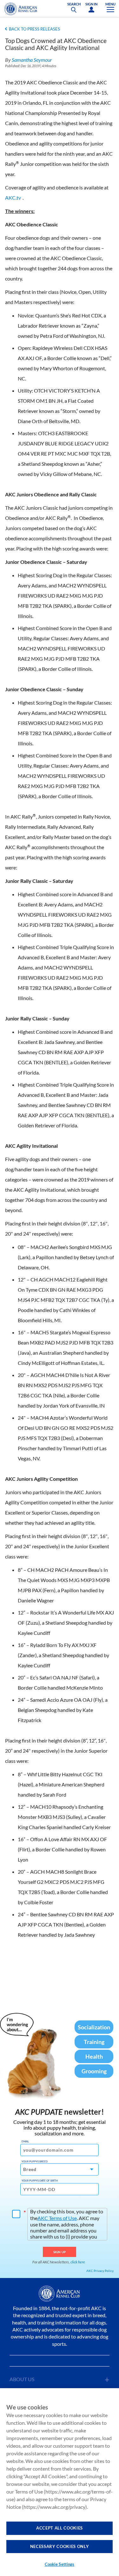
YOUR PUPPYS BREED (35, 2161)
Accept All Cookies (60, 2528)
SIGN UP (60, 2252)
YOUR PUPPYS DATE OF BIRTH (40, 2181)
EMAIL (25, 2141)
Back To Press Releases (34, 29)
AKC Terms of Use (57, 2218)
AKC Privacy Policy (100, 2271)
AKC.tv (13, 198)
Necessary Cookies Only (60, 2546)
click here (78, 2262)
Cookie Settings (60, 2564)
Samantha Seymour (32, 60)
